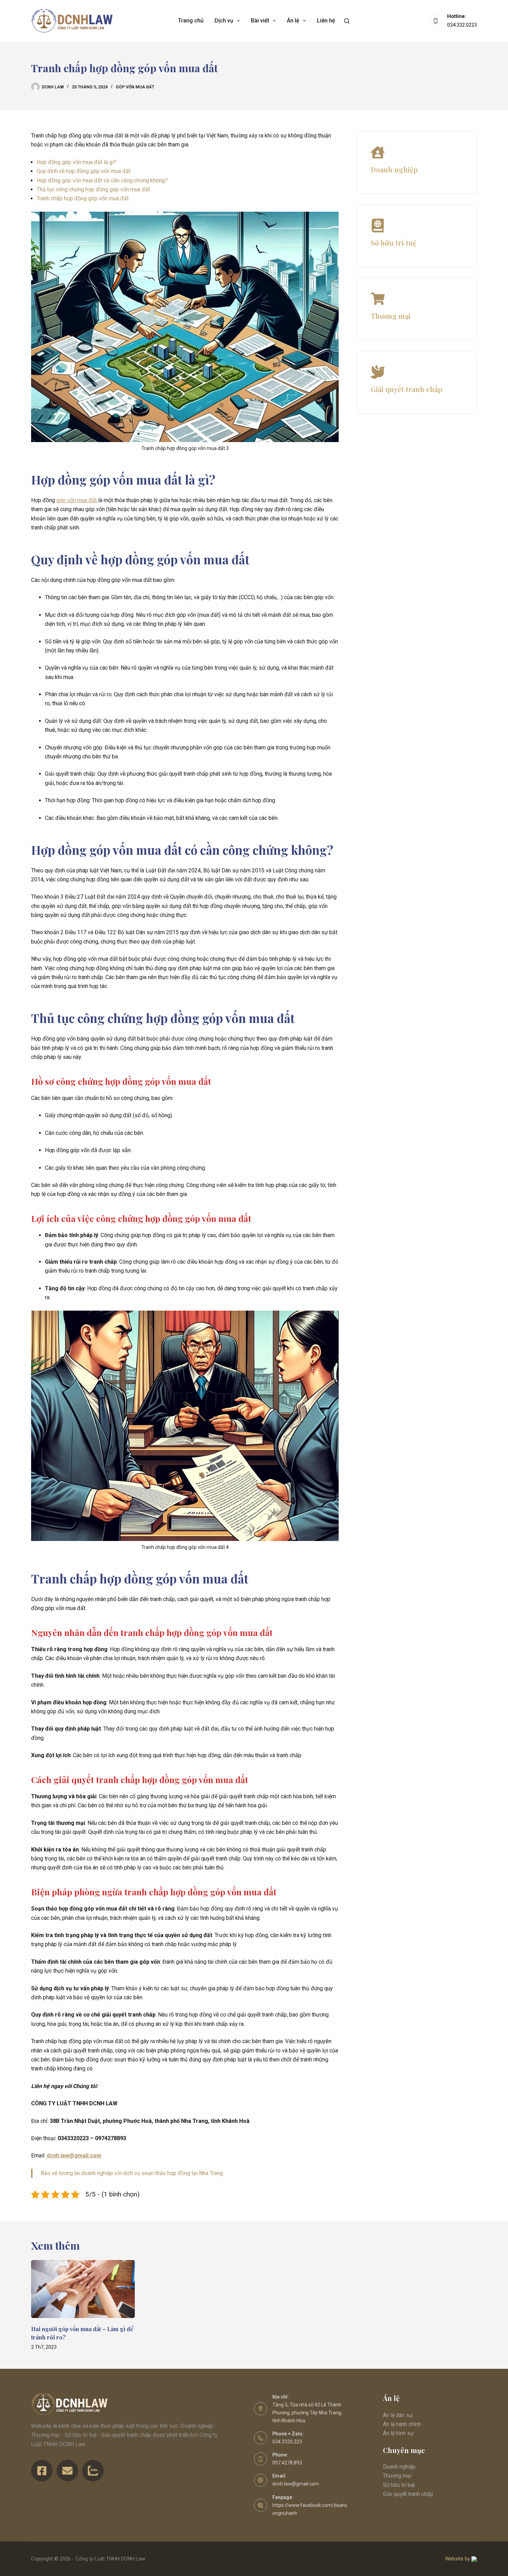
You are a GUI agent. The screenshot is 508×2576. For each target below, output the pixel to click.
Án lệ (293, 21)
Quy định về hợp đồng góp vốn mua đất (84, 171)
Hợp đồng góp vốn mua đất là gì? (77, 162)
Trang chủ (191, 21)
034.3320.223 (287, 2442)
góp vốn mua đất (77, 500)
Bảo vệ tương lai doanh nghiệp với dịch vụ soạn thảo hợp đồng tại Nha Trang (132, 2173)
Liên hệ (326, 21)
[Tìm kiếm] (347, 21)
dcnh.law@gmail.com (296, 2484)
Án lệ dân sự (398, 2415)
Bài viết (260, 21)
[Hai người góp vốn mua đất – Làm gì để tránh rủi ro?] (83, 2289)
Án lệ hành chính (402, 2424)
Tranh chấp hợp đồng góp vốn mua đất (83, 198)
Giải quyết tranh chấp (408, 2494)
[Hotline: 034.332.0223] (436, 21)
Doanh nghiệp (399, 2467)
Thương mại (397, 2476)
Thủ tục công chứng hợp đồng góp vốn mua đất (93, 189)
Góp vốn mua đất (135, 87)
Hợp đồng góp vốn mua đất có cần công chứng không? (102, 180)
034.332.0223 (462, 25)
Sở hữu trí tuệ (399, 2485)
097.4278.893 (287, 2463)
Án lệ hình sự (398, 2433)
